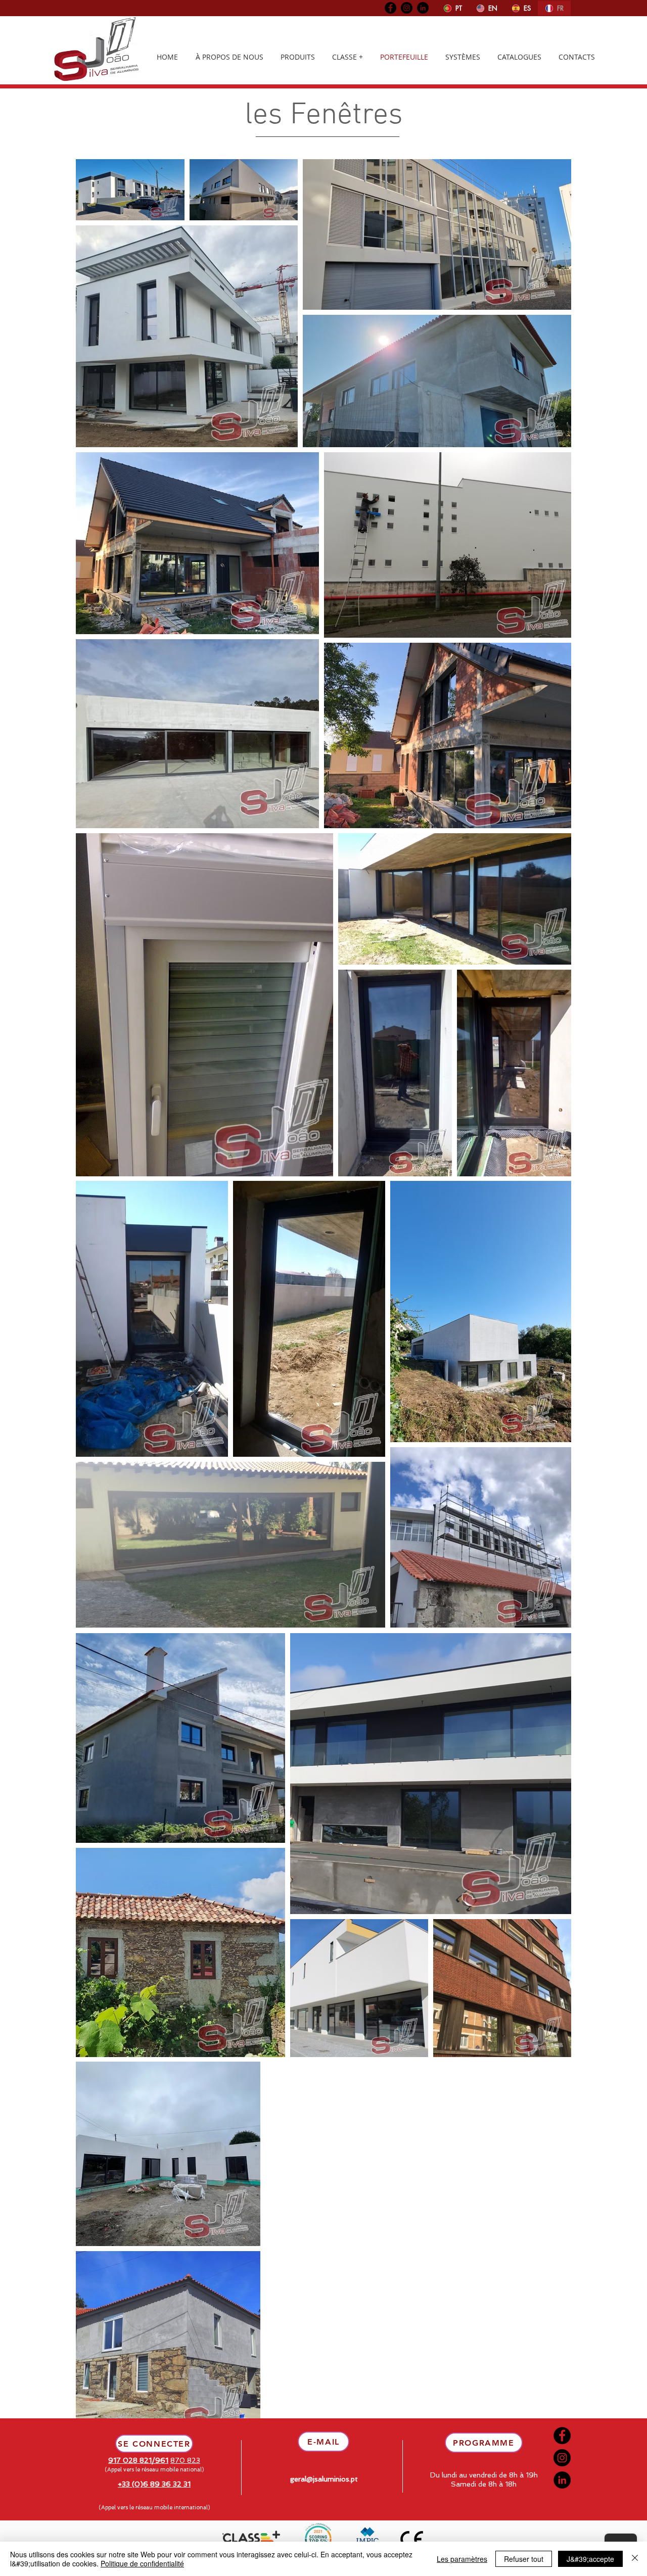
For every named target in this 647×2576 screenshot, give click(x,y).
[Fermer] (635, 2559)
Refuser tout (524, 2559)
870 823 (185, 2460)
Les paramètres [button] (462, 2559)
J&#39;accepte (590, 2559)
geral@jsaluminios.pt (324, 2479)
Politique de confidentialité (142, 2563)
